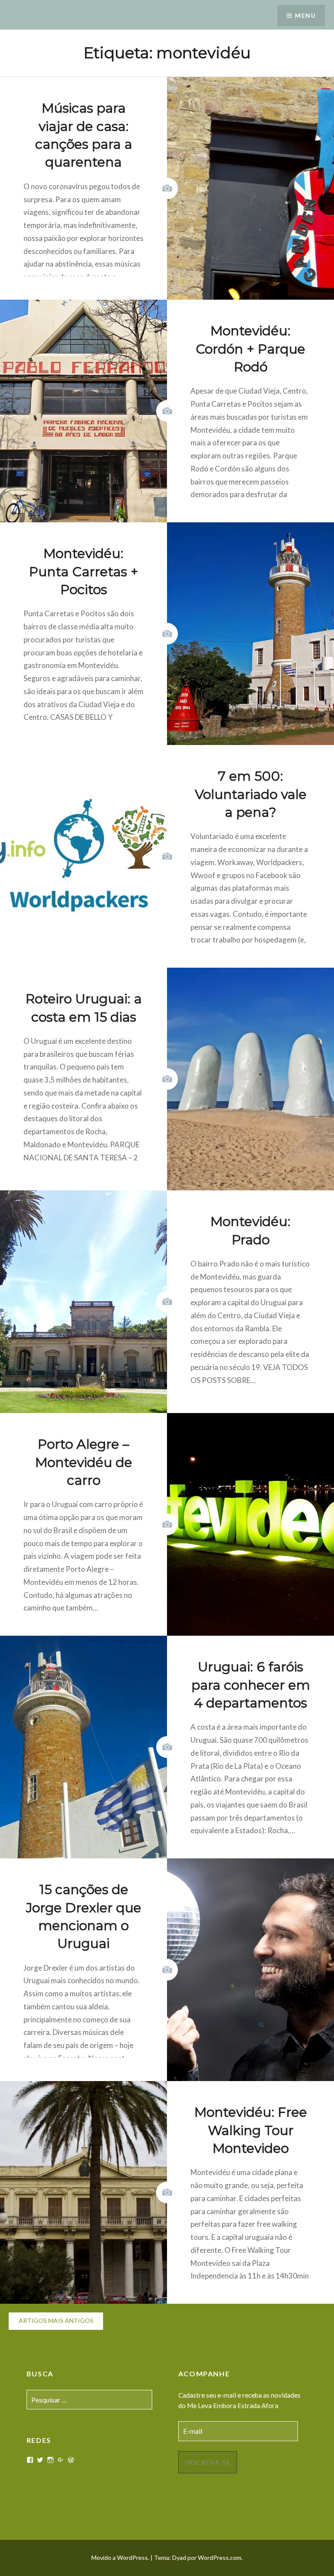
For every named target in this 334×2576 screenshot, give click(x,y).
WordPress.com (220, 2558)
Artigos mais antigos (56, 2320)
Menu (305, 15)
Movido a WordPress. (120, 2558)
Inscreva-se (208, 2462)
